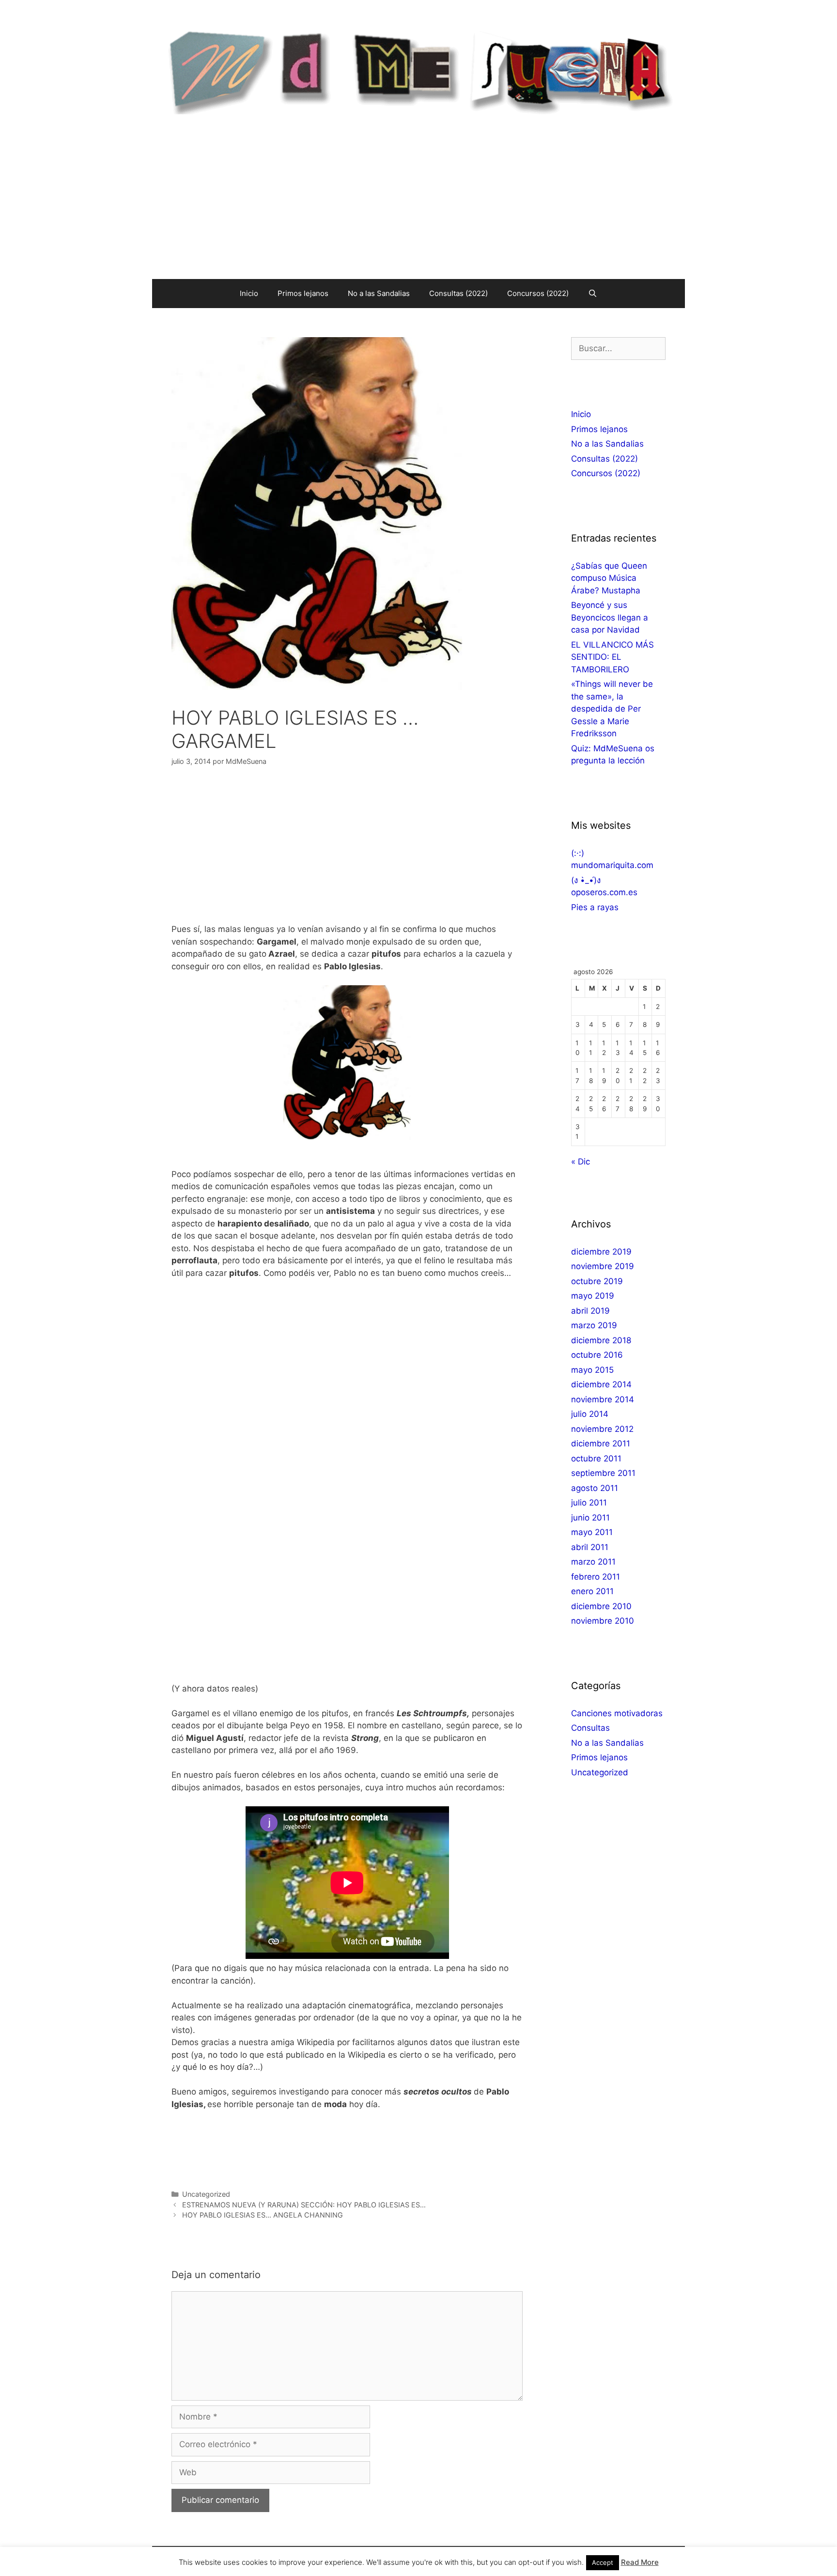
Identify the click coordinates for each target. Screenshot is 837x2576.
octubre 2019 (597, 1281)
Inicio (249, 293)
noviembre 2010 (603, 1621)
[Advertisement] (418, 206)
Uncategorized (206, 2194)
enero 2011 (592, 1591)
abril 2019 (590, 1311)
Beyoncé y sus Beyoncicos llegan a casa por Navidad (610, 617)
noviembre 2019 (603, 1266)
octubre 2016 (597, 1355)
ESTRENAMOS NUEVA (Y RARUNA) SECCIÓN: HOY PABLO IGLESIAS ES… (304, 2205)
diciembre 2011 (601, 1443)
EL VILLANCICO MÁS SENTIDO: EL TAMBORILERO (612, 657)
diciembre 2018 (601, 1340)
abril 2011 (590, 1547)
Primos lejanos (303, 293)
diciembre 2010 (601, 1606)
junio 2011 (590, 1518)
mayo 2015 (592, 1370)
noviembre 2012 (602, 1429)
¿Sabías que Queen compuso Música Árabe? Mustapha (609, 578)
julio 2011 (589, 1503)
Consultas (590, 1728)
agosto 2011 (595, 1488)
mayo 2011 (592, 1532)
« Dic (581, 1162)
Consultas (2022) (458, 293)
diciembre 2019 (601, 1252)
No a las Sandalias (379, 293)
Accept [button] (603, 2562)
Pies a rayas (595, 907)
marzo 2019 (594, 1325)
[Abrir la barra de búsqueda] (593, 294)
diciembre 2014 (601, 1384)
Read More (640, 2562)
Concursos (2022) (538, 293)
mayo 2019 (593, 1296)
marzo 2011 (593, 1562)
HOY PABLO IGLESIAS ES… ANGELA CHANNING (263, 2215)
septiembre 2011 (603, 1473)
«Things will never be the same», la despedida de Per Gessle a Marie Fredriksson (612, 709)
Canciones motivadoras (617, 1713)
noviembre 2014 (603, 1399)
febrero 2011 (596, 1577)
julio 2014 (590, 1414)
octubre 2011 (596, 1459)
